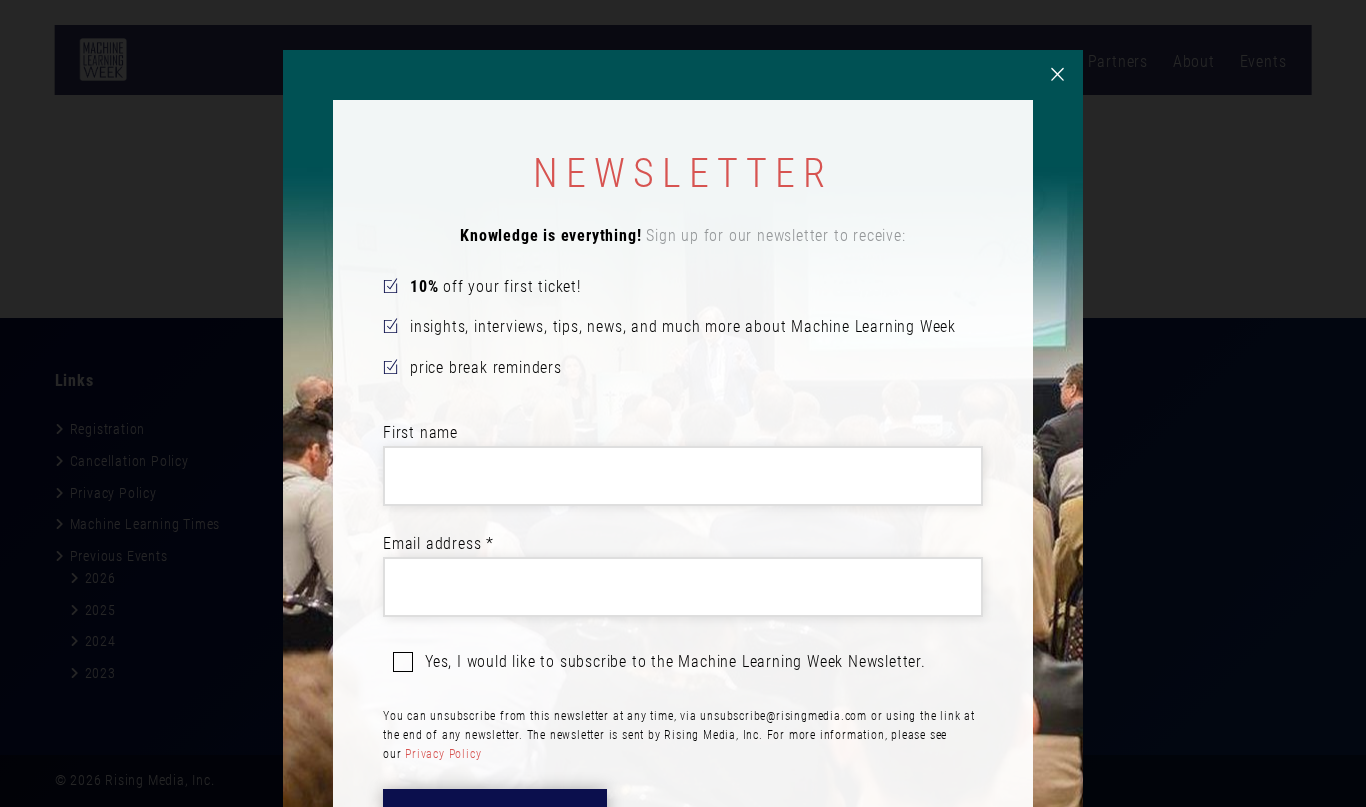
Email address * (438, 543)
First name (420, 432)
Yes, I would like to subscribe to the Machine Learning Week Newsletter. (675, 661)
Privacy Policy (443, 754)
